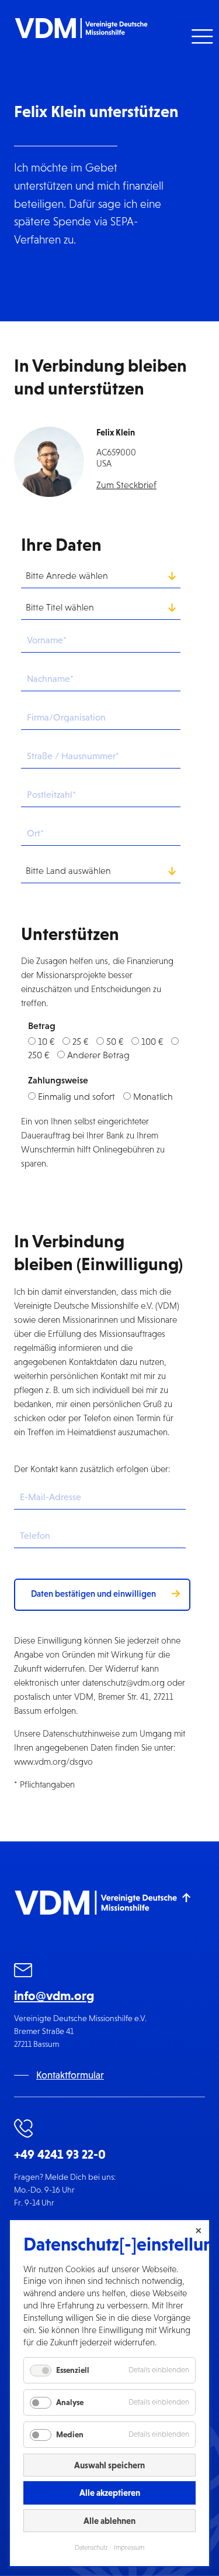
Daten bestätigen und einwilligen (93, 1594)
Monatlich (153, 1097)
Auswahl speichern (109, 2465)
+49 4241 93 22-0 (60, 2154)
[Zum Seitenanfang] (187, 1897)
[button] (201, 37)
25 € (80, 1042)
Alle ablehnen (109, 2521)
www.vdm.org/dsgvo (53, 1762)
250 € (39, 1055)
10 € (46, 1042)
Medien (70, 2434)
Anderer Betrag (98, 1055)
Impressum (129, 2547)
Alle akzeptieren (110, 2493)
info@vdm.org (54, 1996)
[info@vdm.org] (23, 1972)
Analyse (70, 2402)
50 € (115, 1042)
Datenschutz (91, 2547)
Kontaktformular (70, 2075)
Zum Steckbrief (126, 485)
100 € (152, 1042)
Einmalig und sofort (77, 1097)
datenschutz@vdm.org (124, 1683)
